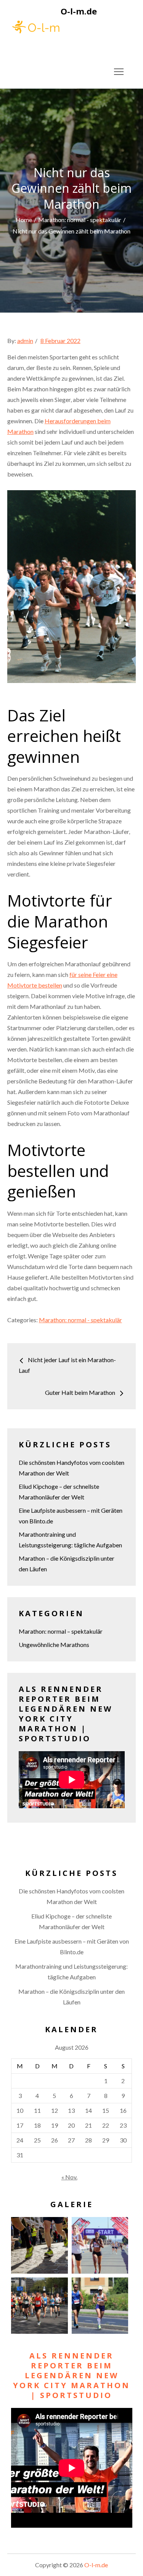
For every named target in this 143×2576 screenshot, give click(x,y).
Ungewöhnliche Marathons (54, 1645)
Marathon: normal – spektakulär (61, 1631)
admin (25, 341)
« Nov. (69, 2177)
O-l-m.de (79, 11)
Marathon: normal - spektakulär (80, 1320)
